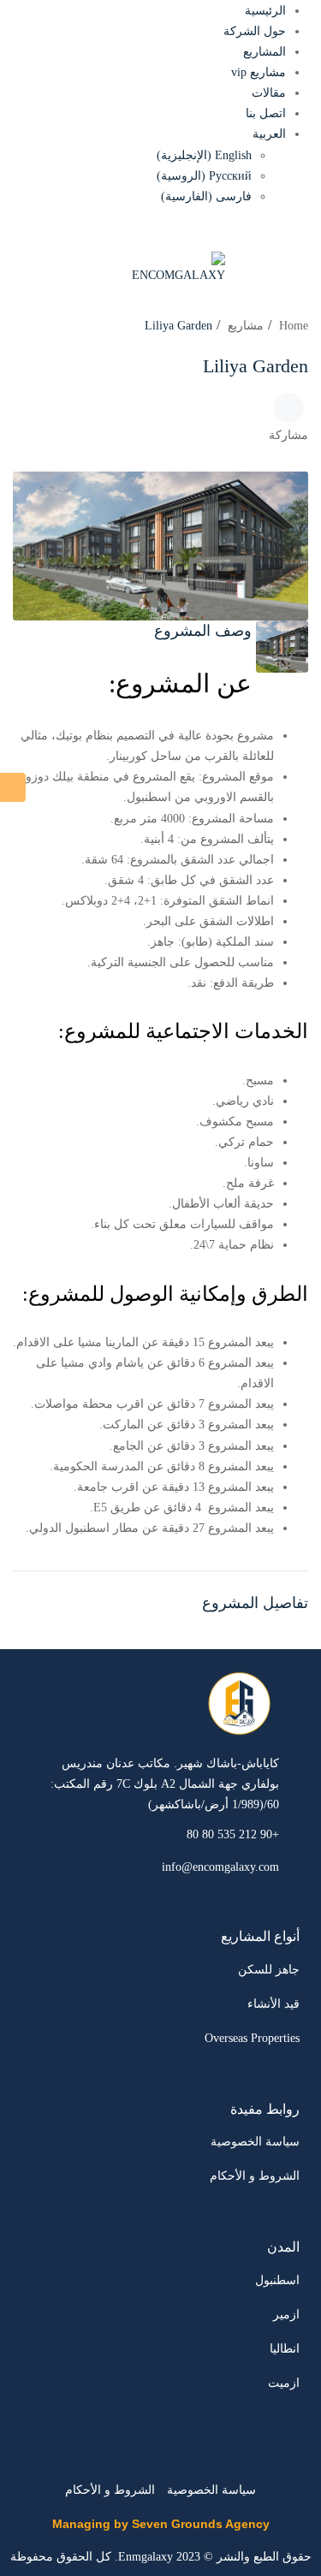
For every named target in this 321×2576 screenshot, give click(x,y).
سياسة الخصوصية (255, 2142)
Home (294, 326)
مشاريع (246, 326)
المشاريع (265, 52)
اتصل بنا (266, 113)
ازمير (286, 2315)
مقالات (269, 93)
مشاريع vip (259, 72)
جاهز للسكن (269, 1970)
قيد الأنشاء (273, 2004)
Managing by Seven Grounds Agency (161, 2524)
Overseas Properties (252, 2038)
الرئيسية (265, 11)
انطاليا (285, 2349)
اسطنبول (277, 2280)
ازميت (284, 2383)
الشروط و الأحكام (255, 2176)
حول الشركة (255, 31)
